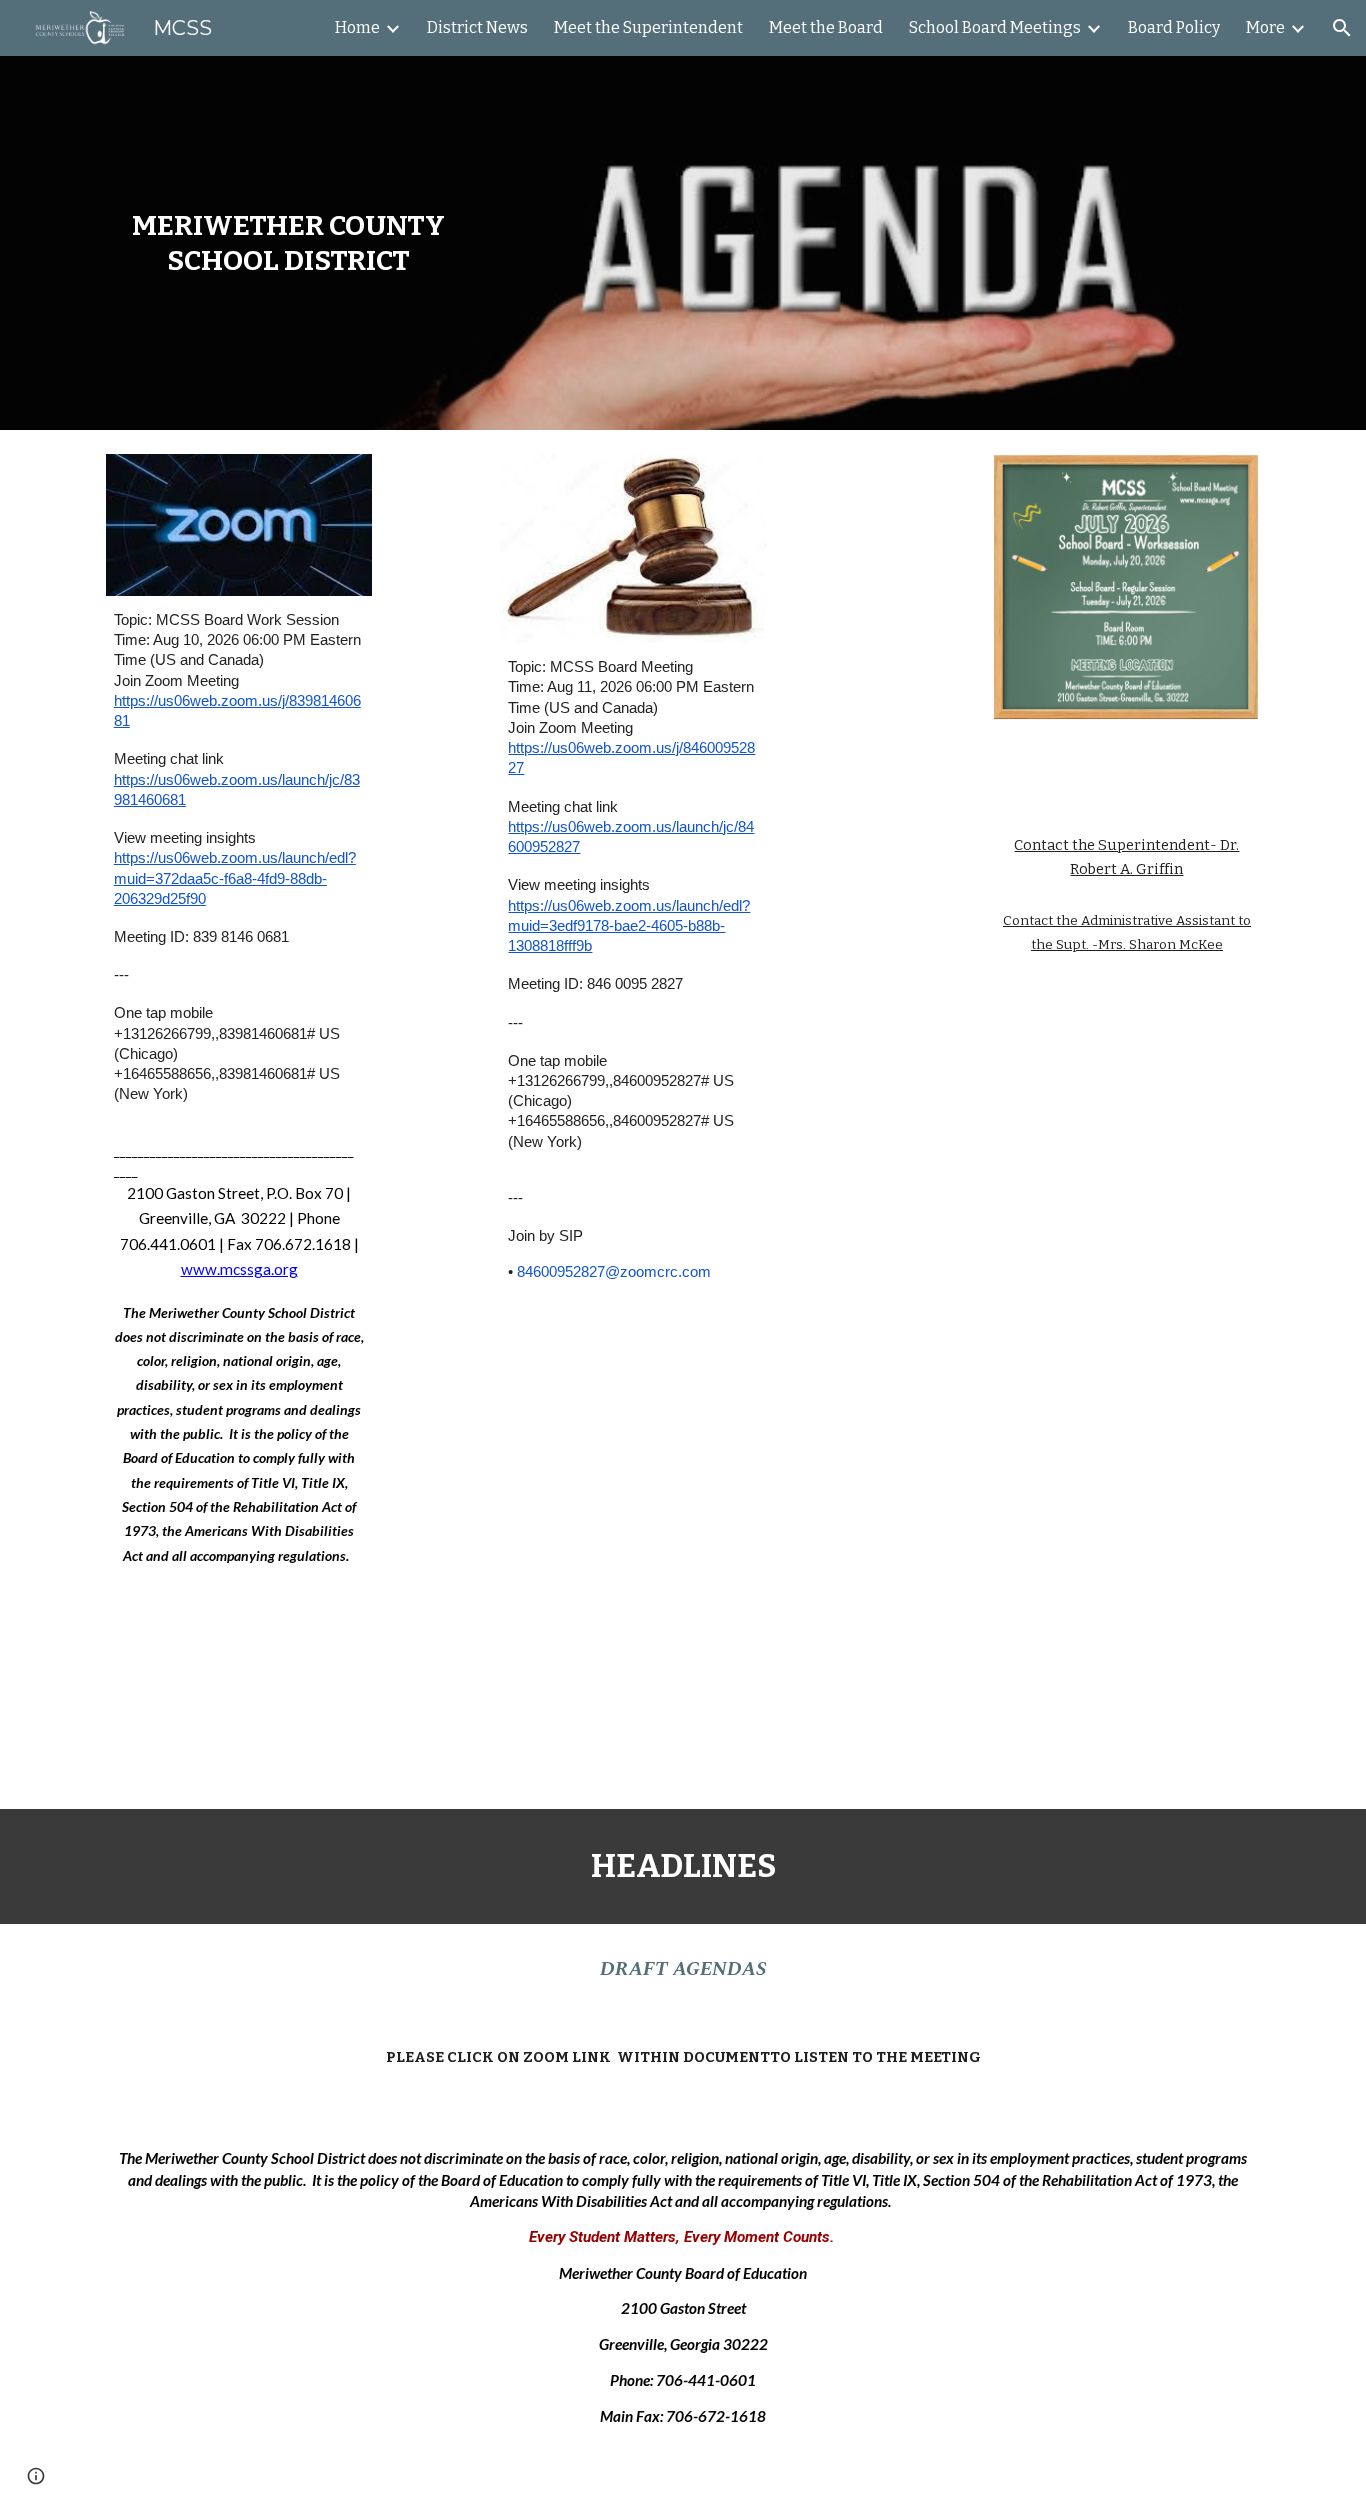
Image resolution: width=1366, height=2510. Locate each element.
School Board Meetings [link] (995, 27)
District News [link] (477, 27)
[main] (288, 243)
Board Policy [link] (1174, 27)
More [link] (1265, 27)
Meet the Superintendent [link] (648, 27)
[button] (1342, 28)
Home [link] (357, 27)
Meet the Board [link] (826, 27)
